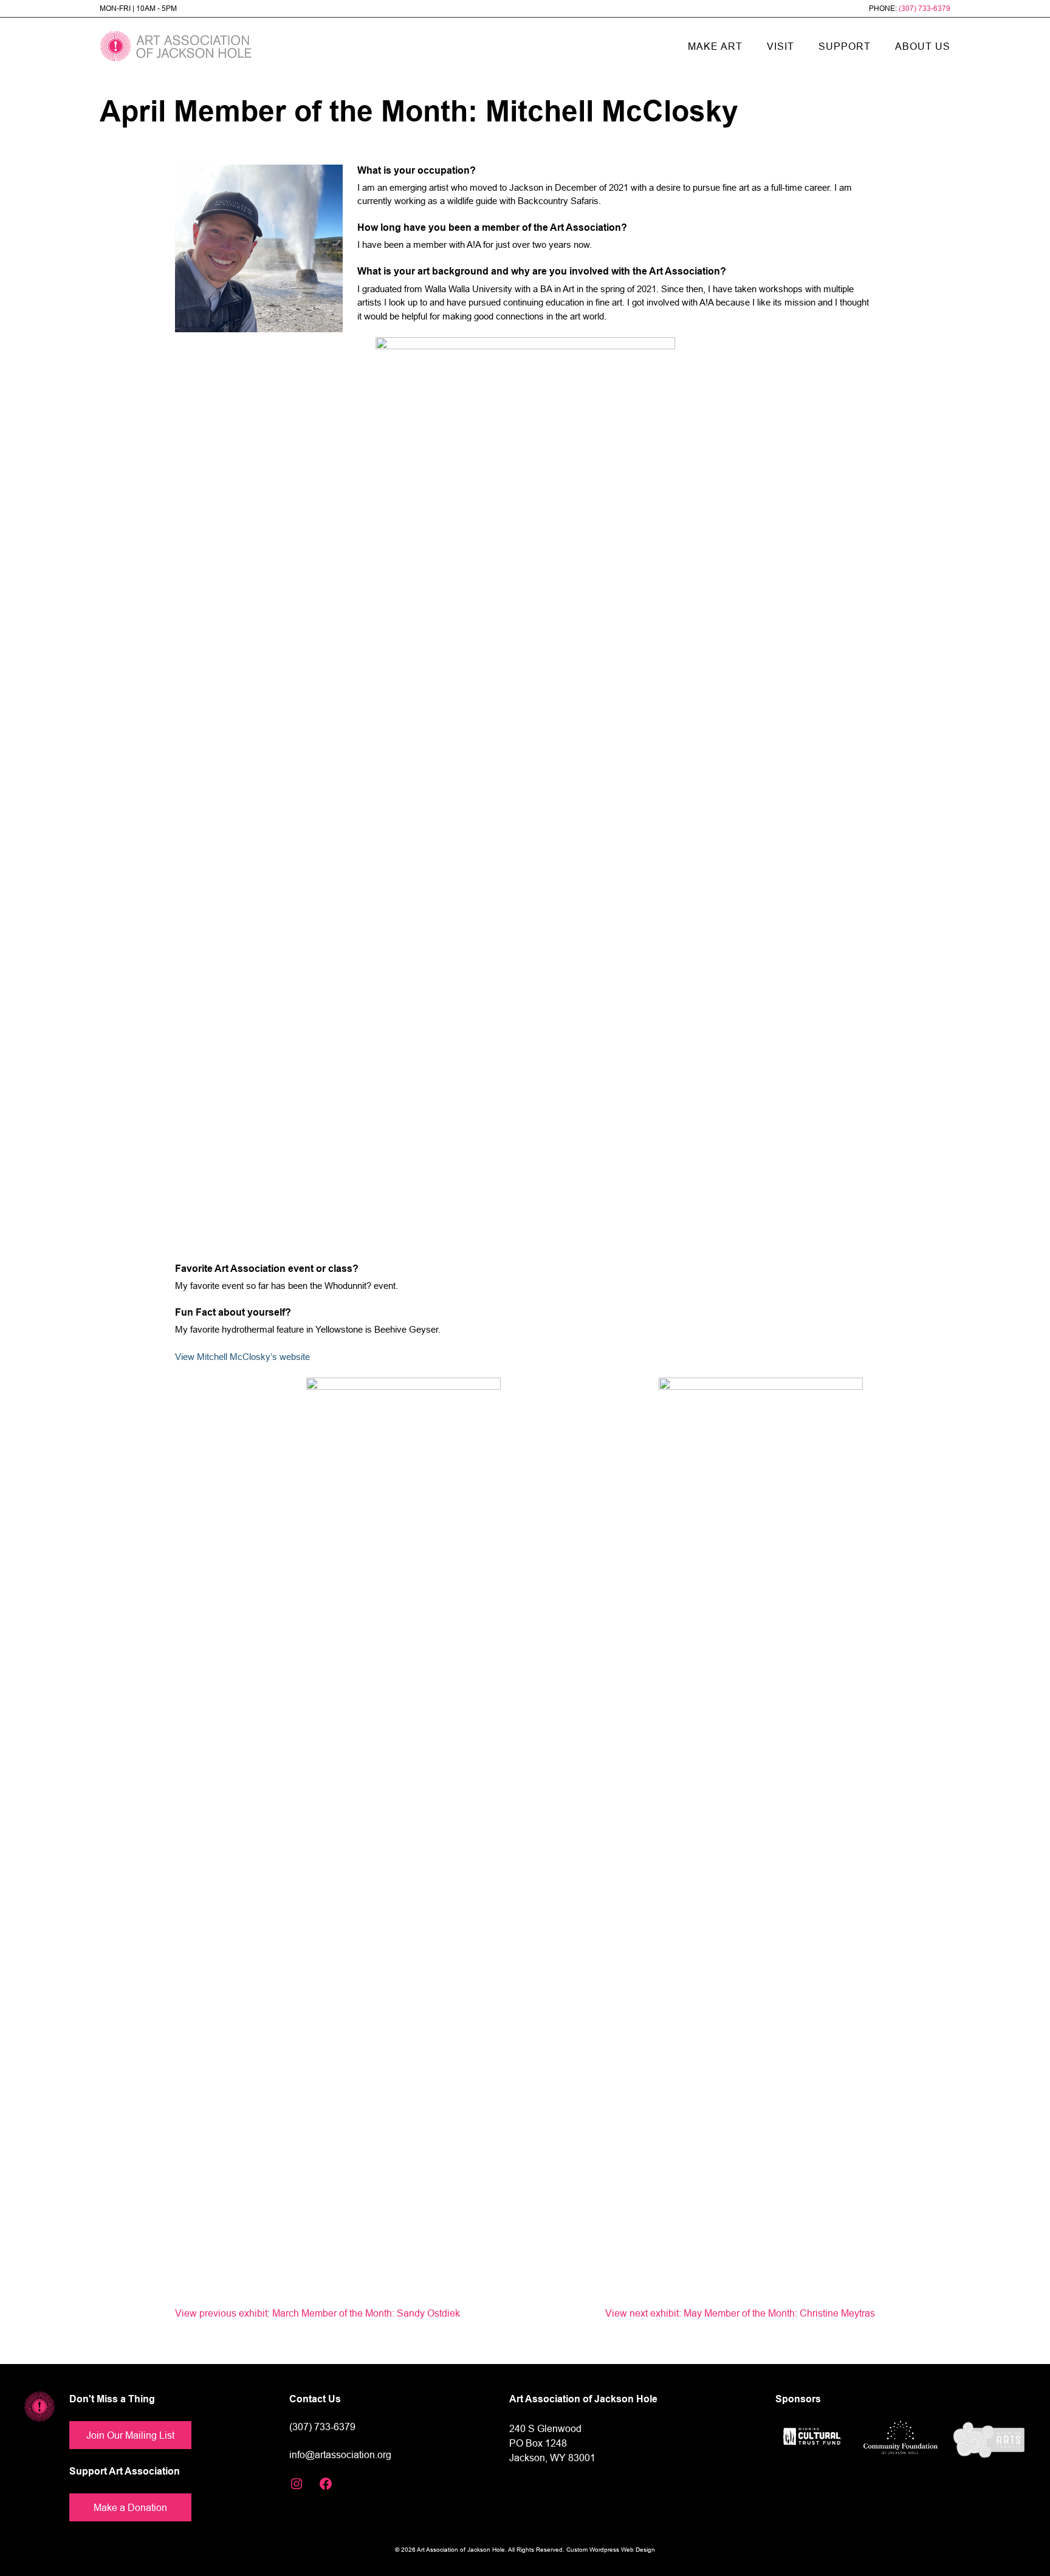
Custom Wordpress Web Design (611, 2550)
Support (845, 46)
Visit (781, 46)
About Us (923, 46)
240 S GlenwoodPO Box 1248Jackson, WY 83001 (552, 2443)
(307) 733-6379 (925, 8)
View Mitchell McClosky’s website (242, 1357)
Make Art (715, 46)
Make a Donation (130, 2507)
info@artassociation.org (340, 2455)
